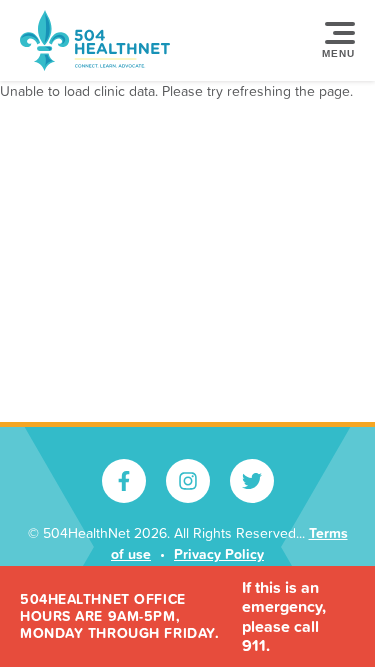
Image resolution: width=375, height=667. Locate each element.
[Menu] (335, 41)
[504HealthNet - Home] (95, 40)
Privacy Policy (219, 554)
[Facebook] (124, 481)
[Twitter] (252, 481)
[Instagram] (188, 481)
